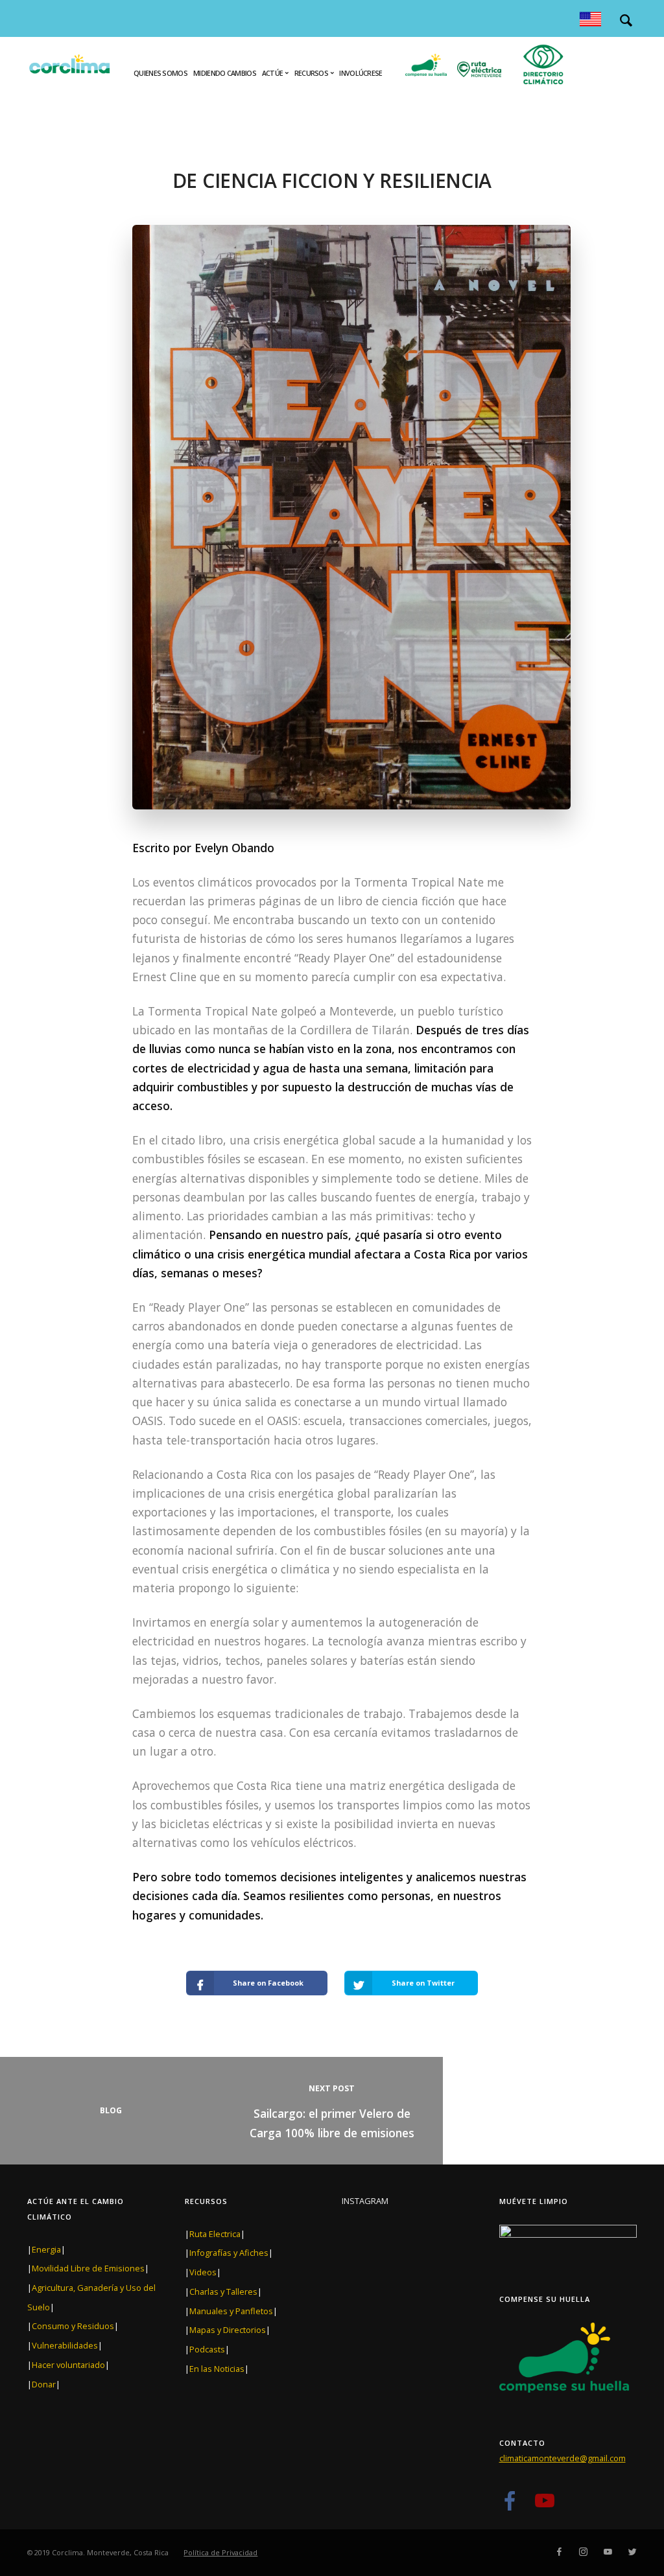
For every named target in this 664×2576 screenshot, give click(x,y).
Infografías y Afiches (229, 2253)
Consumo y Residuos (73, 2326)
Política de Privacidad (220, 2552)
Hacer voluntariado (68, 2365)
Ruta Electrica (215, 2234)
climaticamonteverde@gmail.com (563, 2458)
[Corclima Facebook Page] (509, 2506)
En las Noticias (217, 2369)
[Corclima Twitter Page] (632, 2552)
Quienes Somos (160, 73)
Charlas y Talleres (223, 2292)
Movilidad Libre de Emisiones (88, 2268)
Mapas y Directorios (228, 2330)
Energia (46, 2249)
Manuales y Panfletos (231, 2311)
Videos (203, 2272)
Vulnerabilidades (65, 2345)
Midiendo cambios (225, 73)
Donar (44, 2384)
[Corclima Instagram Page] (583, 2552)
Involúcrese (361, 73)
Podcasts (207, 2349)
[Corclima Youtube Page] (544, 2506)
